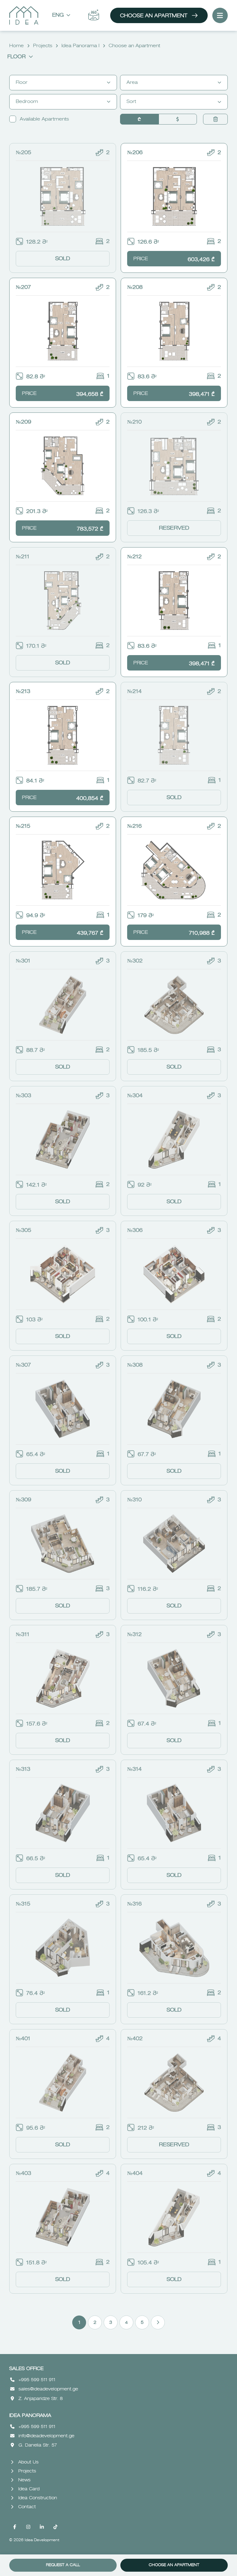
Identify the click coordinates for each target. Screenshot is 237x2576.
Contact (27, 2507)
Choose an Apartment (154, 16)
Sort (131, 102)
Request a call (63, 2565)
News (24, 2480)
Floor (17, 57)
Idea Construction (38, 2498)
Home (17, 46)
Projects (43, 46)
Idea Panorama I (80, 46)
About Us (28, 2462)
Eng (58, 15)
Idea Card (29, 2489)
